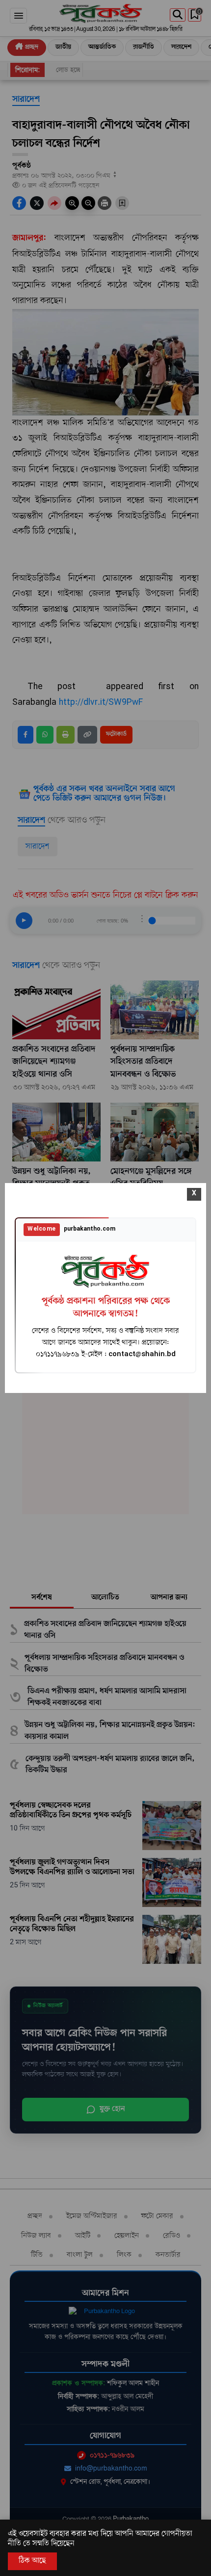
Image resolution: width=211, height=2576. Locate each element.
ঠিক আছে (32, 2561)
